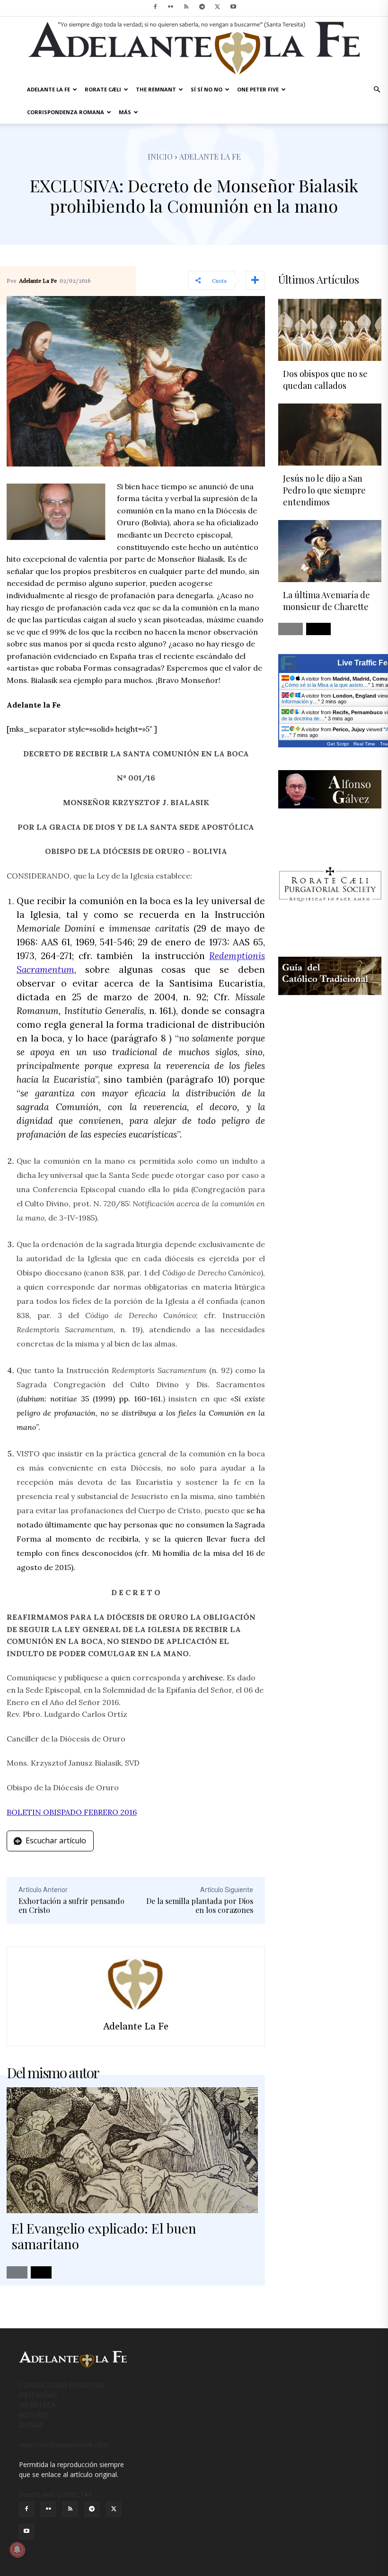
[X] (218, 7)
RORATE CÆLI (103, 89)
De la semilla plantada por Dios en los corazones (200, 1905)
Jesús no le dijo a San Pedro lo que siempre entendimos (324, 490)
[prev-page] (17, 2272)
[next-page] (41, 2272)
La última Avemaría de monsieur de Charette (326, 601)
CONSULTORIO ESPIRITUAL (62, 2385)
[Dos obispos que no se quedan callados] (330, 330)
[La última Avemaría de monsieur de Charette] (330, 551)
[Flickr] (171, 7)
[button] (377, 90)
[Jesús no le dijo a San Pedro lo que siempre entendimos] (330, 435)
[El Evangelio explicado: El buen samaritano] (132, 2150)
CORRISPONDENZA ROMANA (66, 112)
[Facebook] (155, 7)
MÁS (125, 112)
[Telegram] (202, 7)
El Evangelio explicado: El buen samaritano (104, 2236)
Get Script (338, 744)
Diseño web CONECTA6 (56, 2494)
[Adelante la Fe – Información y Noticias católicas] (194, 48)
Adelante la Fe (210, 157)
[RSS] (186, 7)
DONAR (31, 2425)
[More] (255, 280)
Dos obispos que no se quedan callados (325, 380)
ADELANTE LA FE (48, 89)
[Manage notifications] (17, 2549)
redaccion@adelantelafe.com (63, 2445)
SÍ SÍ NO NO (207, 89)
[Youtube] (233, 7)
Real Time (364, 744)
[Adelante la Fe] (136, 1983)
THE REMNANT (156, 89)
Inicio (160, 157)
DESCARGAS (38, 2395)
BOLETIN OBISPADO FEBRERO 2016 (72, 1812)
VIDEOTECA (37, 2405)
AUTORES (34, 2415)
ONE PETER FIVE (258, 89)
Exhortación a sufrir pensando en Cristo (71, 1905)
